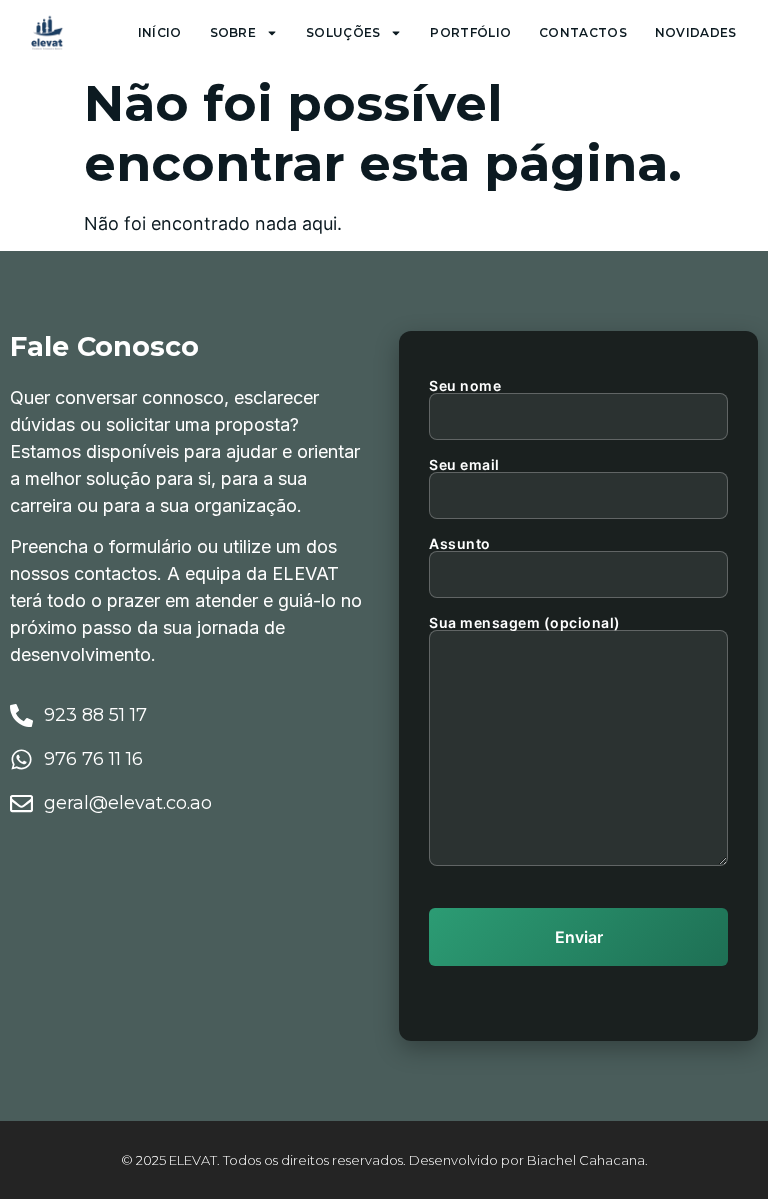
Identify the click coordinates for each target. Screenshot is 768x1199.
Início (160, 32)
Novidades (696, 32)
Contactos (583, 32)
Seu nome (465, 386)
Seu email (464, 465)
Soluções (343, 32)
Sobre (233, 32)
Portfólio (470, 32)
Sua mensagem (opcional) (525, 623)
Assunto (460, 544)
